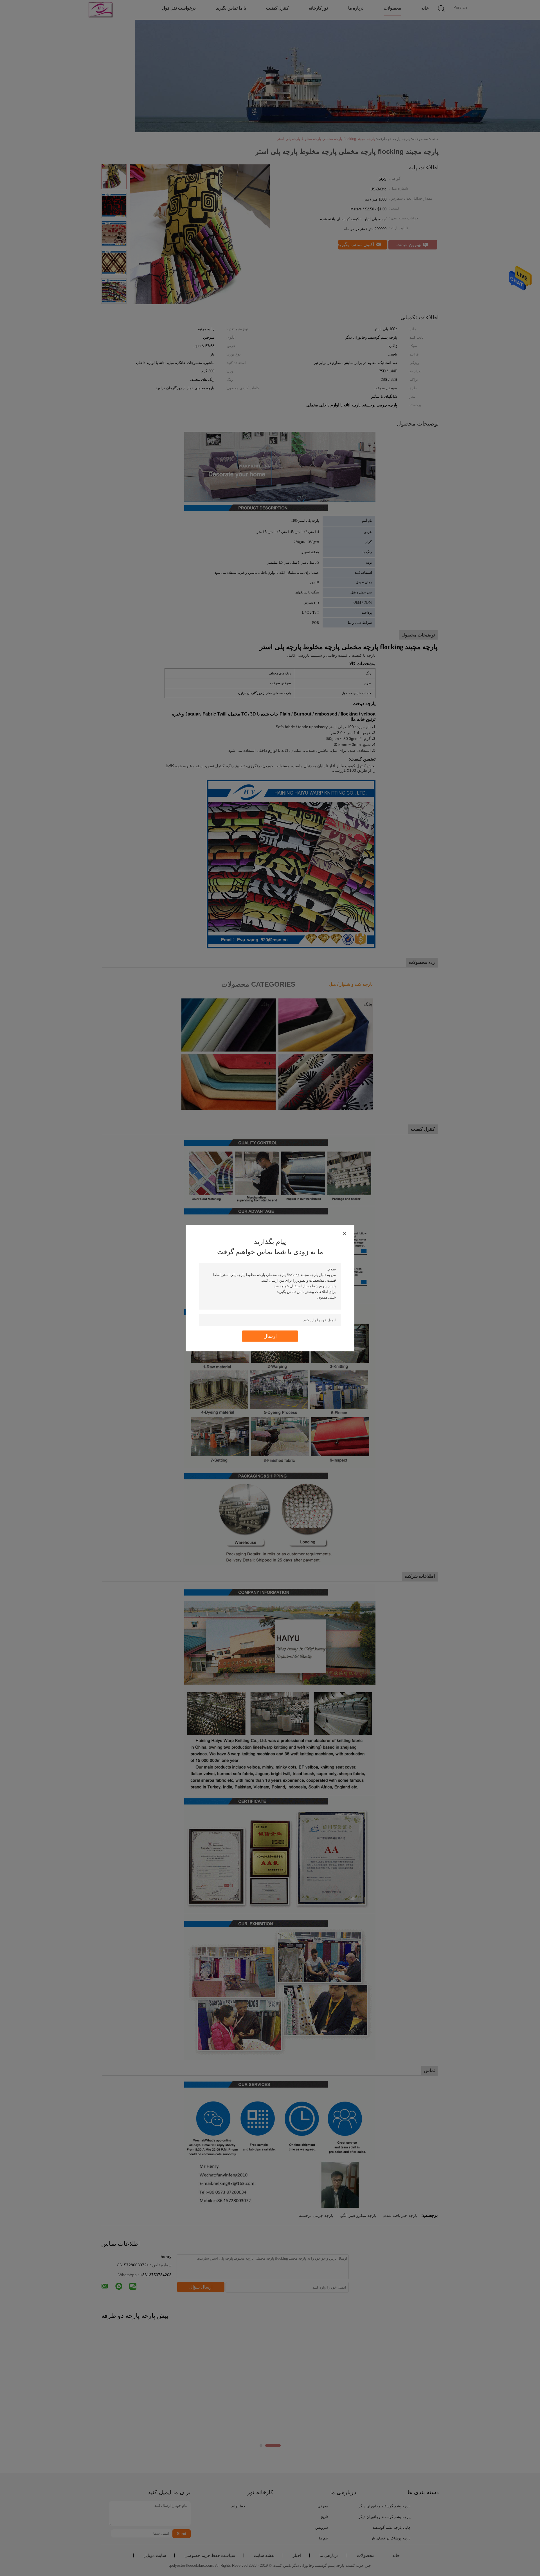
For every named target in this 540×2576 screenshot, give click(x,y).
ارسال (270, 1336)
